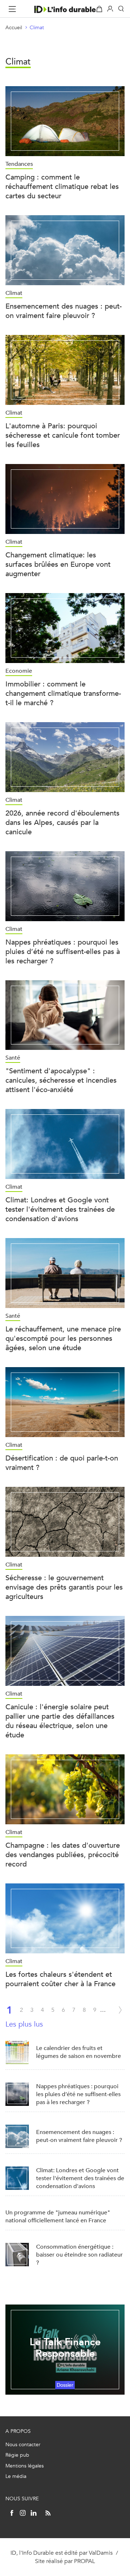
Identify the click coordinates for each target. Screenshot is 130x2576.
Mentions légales (25, 2466)
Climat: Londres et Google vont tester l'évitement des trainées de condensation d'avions (60, 1209)
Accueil (14, 28)
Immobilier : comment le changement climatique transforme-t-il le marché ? (63, 693)
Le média (16, 2476)
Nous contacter (23, 2445)
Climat (37, 28)
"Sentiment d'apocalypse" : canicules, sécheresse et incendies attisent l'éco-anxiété (61, 1080)
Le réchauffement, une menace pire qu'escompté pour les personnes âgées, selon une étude (63, 1338)
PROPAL (84, 2561)
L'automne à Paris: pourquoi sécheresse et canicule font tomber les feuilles (63, 435)
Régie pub (17, 2455)
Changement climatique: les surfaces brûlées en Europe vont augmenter (58, 564)
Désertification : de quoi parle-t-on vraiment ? (62, 1463)
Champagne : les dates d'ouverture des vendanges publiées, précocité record (63, 1855)
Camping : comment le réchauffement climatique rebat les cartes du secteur (62, 187)
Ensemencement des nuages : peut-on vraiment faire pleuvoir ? (64, 311)
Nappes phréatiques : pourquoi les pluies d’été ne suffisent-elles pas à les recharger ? (63, 952)
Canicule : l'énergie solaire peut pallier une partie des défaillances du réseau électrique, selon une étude (60, 1721)
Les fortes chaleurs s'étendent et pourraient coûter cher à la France (60, 1979)
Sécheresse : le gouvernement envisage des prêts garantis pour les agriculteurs (64, 1587)
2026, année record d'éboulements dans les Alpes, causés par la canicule (62, 823)
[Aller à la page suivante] (120, 2010)
